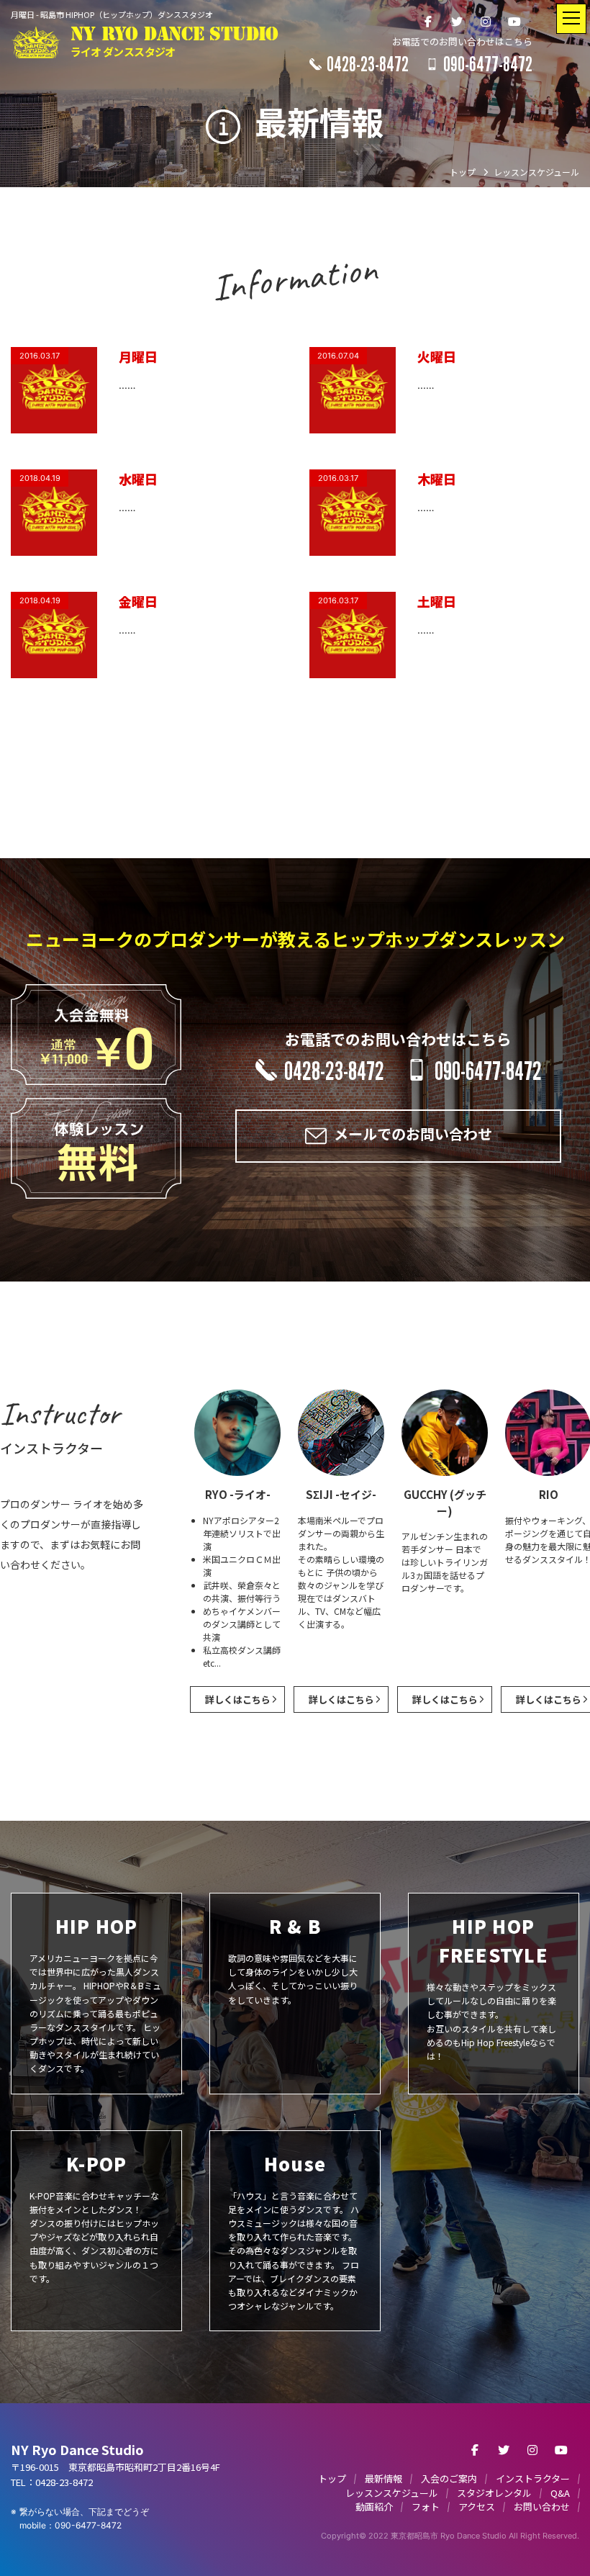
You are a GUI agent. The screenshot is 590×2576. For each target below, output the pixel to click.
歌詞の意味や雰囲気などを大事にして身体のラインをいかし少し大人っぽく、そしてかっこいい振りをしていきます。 (293, 1959)
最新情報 (383, 2478)
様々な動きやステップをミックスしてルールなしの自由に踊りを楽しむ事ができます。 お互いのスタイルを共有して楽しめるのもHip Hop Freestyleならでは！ (491, 1987)
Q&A (560, 2493)
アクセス (477, 2507)
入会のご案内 (449, 2478)
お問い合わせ (542, 2507)
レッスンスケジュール (392, 2493)
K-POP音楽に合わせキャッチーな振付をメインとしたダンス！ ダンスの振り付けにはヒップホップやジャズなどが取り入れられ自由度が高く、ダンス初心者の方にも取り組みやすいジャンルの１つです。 (94, 2217)
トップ (332, 2478)
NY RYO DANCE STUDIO (174, 42)
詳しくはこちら (238, 1699)
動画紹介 (374, 2507)
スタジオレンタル (494, 2493)
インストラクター (533, 2478)
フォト (426, 2507)
